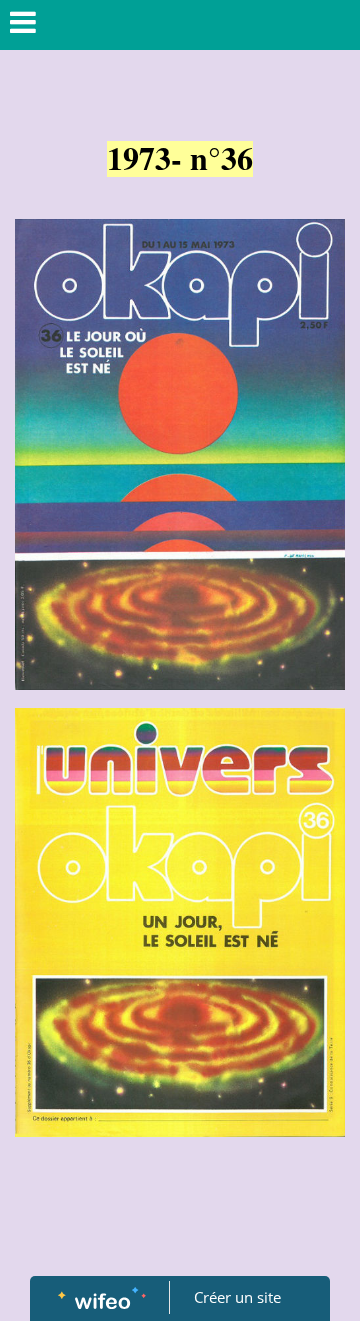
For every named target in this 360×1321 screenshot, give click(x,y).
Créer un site (237, 1297)
